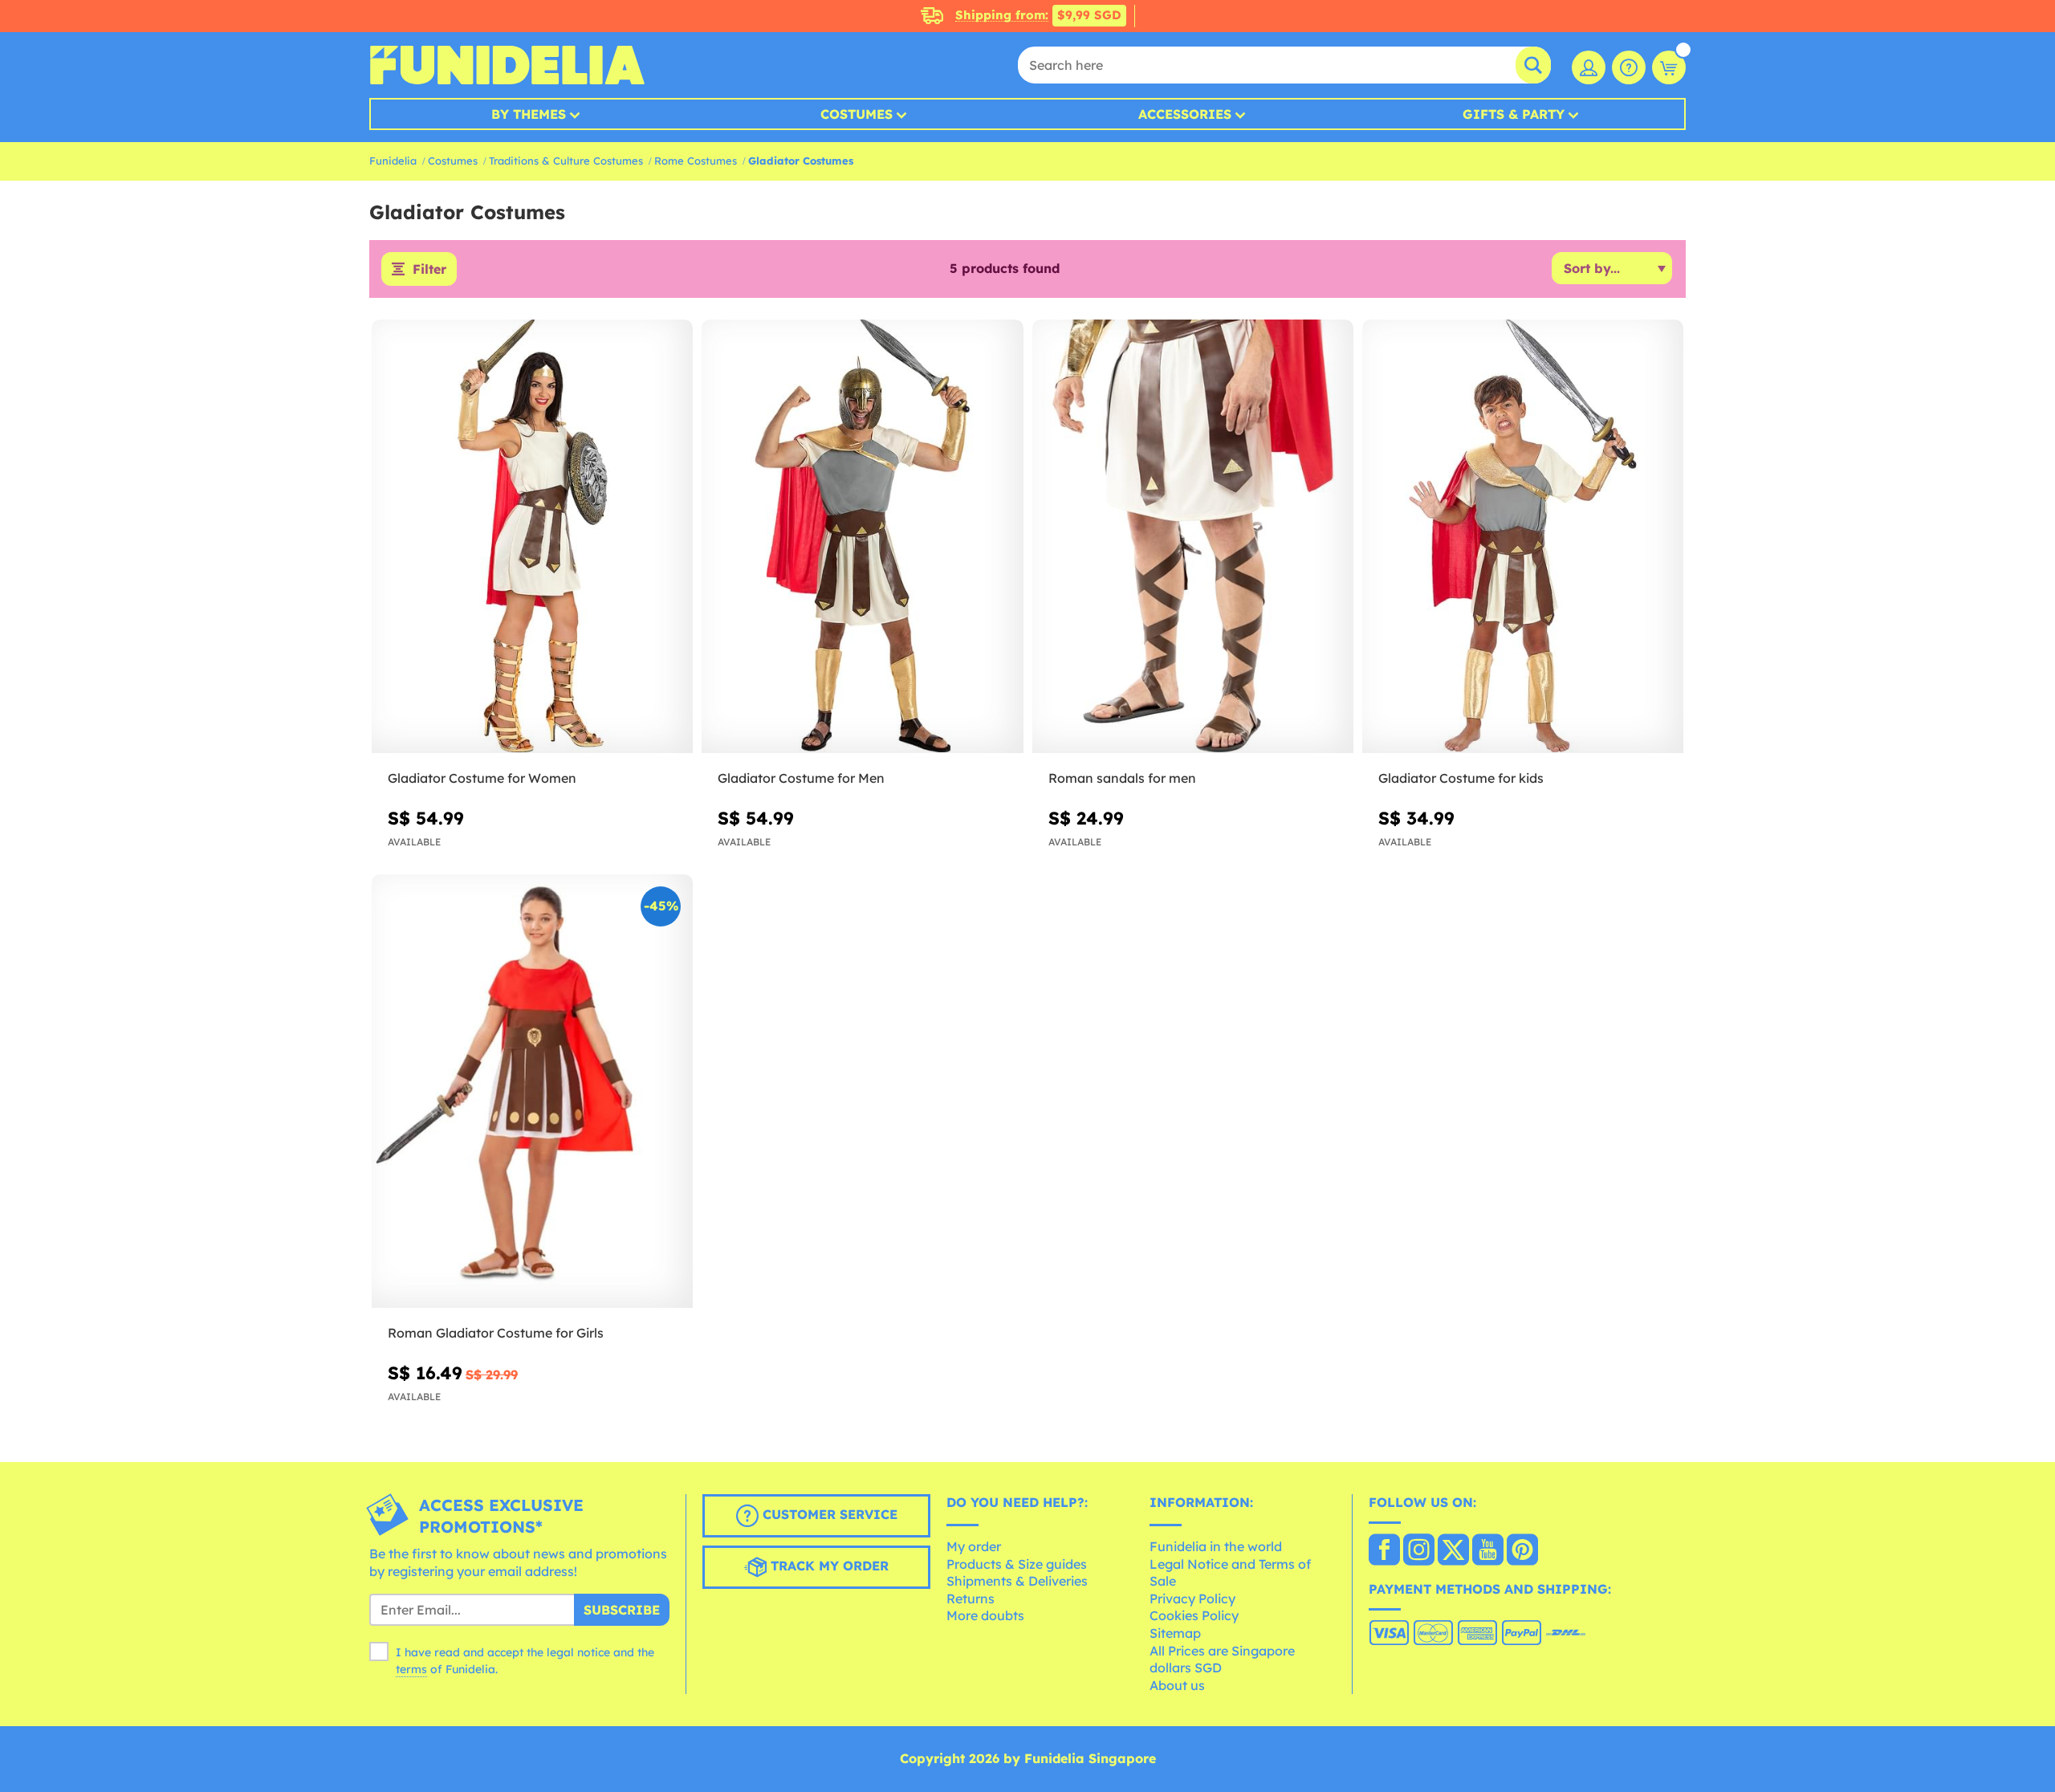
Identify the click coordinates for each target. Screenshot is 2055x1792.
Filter (429, 269)
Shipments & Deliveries (1017, 1581)
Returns (971, 1599)
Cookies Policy (1194, 1615)
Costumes (857, 114)
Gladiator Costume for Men (801, 778)
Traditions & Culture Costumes (566, 161)
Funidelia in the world (1216, 1546)
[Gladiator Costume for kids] (1523, 537)
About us (1177, 1685)
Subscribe (622, 1610)
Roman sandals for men (1122, 778)
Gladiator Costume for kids (1461, 778)
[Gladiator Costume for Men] (862, 537)
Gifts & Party (1514, 114)
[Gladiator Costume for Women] (532, 537)
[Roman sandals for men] (1193, 537)
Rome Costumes (696, 161)
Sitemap (1175, 1633)
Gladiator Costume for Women (482, 778)
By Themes (529, 114)
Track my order (828, 1566)
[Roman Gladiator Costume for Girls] (532, 1091)
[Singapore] (1384, 1551)
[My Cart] (1669, 67)
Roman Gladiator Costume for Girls (496, 1333)
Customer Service (828, 1515)
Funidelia (393, 161)
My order (974, 1546)
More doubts (985, 1615)
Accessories (1185, 114)
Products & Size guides (1017, 1564)
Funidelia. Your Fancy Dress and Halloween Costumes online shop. (507, 65)
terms (411, 1669)
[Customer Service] (1629, 67)
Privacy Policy (1192, 1599)
